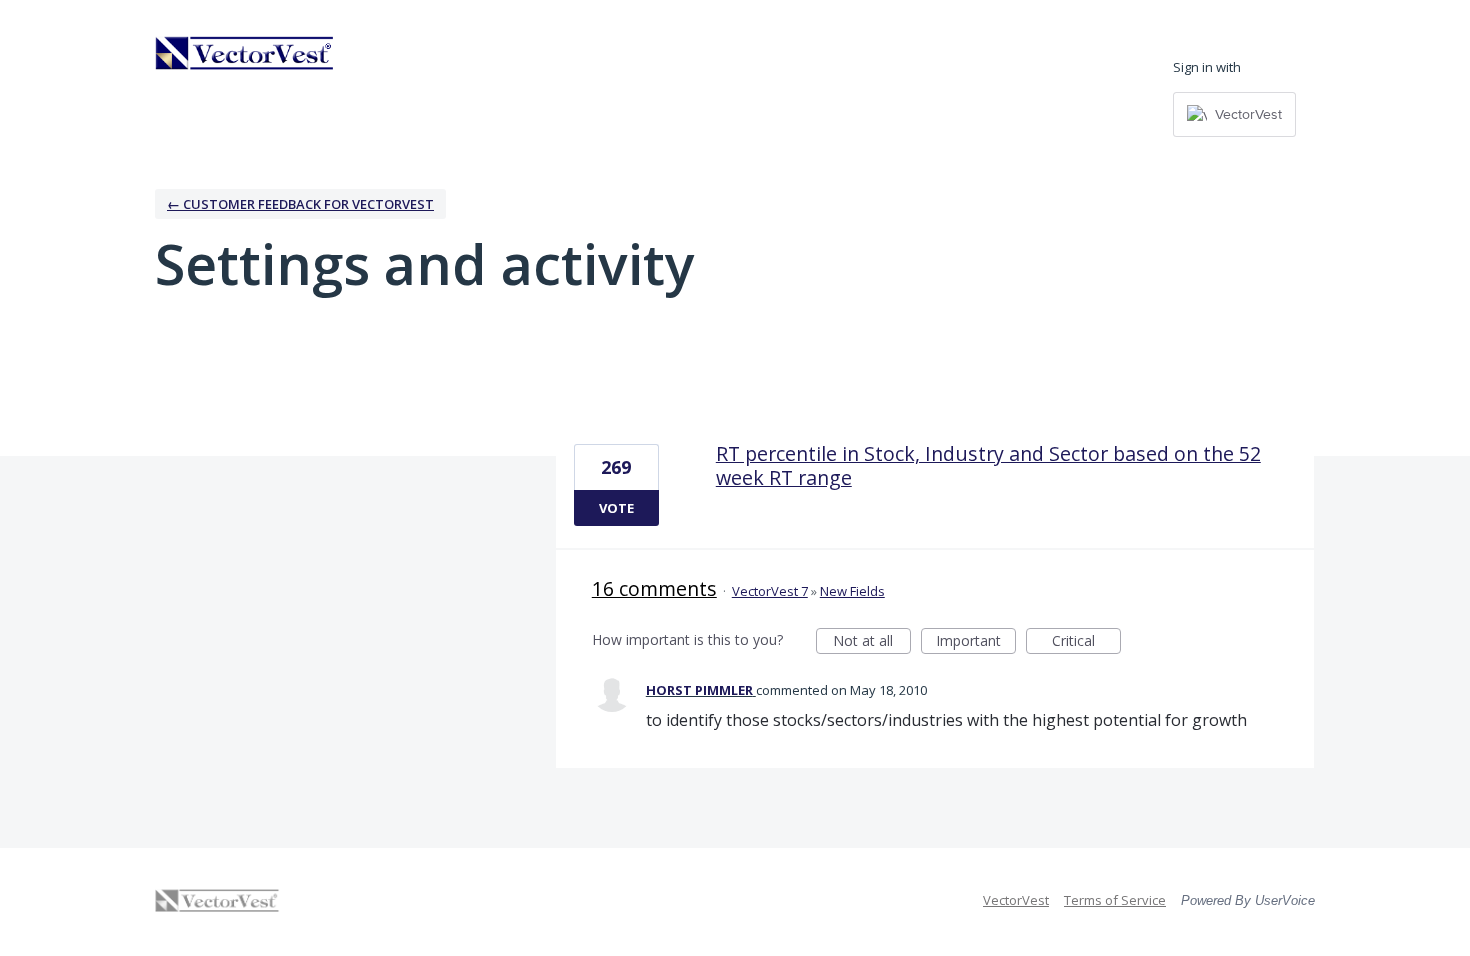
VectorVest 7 (770, 591)
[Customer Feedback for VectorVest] (245, 53)
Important (976, 642)
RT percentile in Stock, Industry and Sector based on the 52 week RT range (988, 465)
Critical (1086, 642)
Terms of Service (1115, 900)
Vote (616, 508)
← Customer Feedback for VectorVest (300, 204)
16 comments (654, 588)
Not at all (872, 642)
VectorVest (1016, 900)
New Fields (852, 591)
